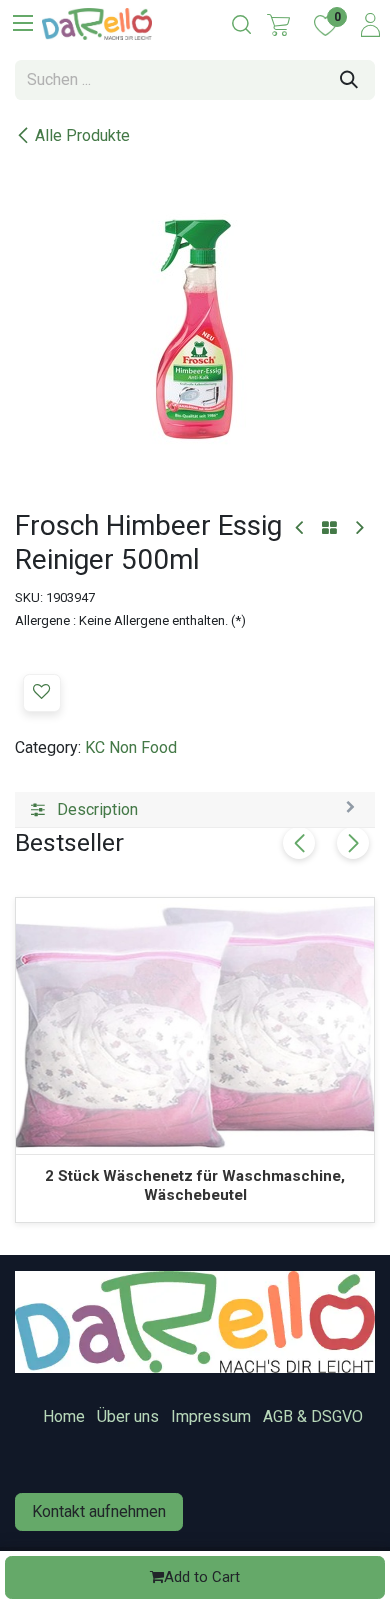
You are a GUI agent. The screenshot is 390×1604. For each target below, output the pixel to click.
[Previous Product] (300, 528)
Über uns (128, 1416)
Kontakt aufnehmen (99, 1511)
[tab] (195, 810)
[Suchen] (349, 80)
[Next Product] (358, 528)
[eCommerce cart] (278, 25)
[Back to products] (329, 529)
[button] (42, 693)
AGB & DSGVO (313, 1416)
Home (64, 1416)
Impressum (211, 1416)
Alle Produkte (82, 135)
